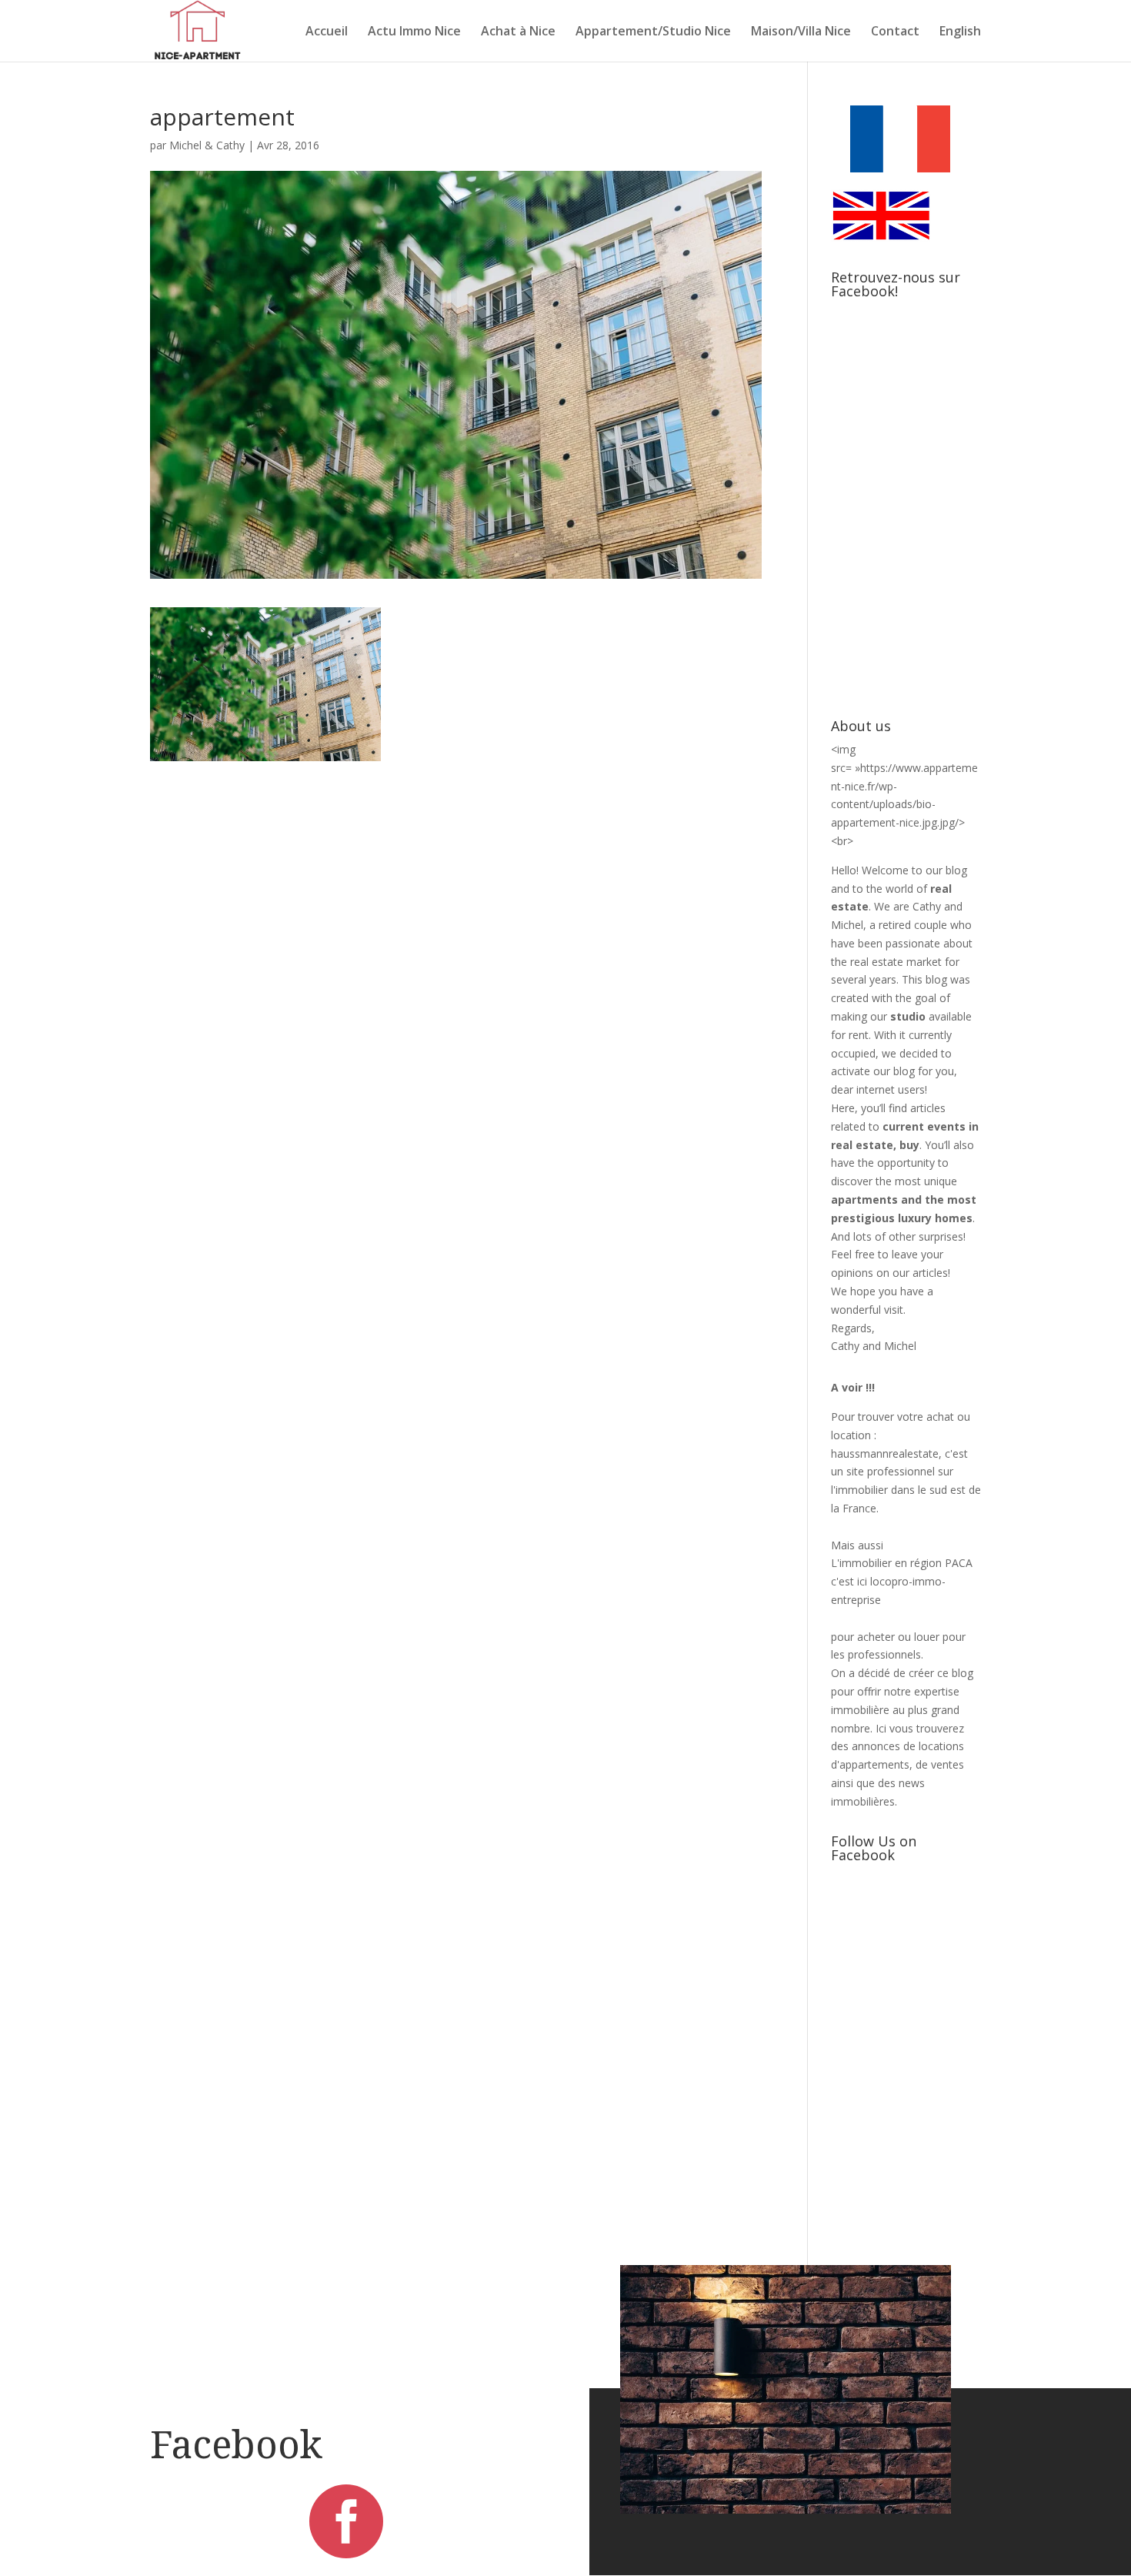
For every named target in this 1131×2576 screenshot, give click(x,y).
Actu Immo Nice (414, 32)
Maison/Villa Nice (801, 32)
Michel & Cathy (207, 145)
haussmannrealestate (885, 1453)
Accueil (327, 32)
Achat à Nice (518, 32)
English (960, 32)
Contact (895, 32)
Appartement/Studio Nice (653, 32)
